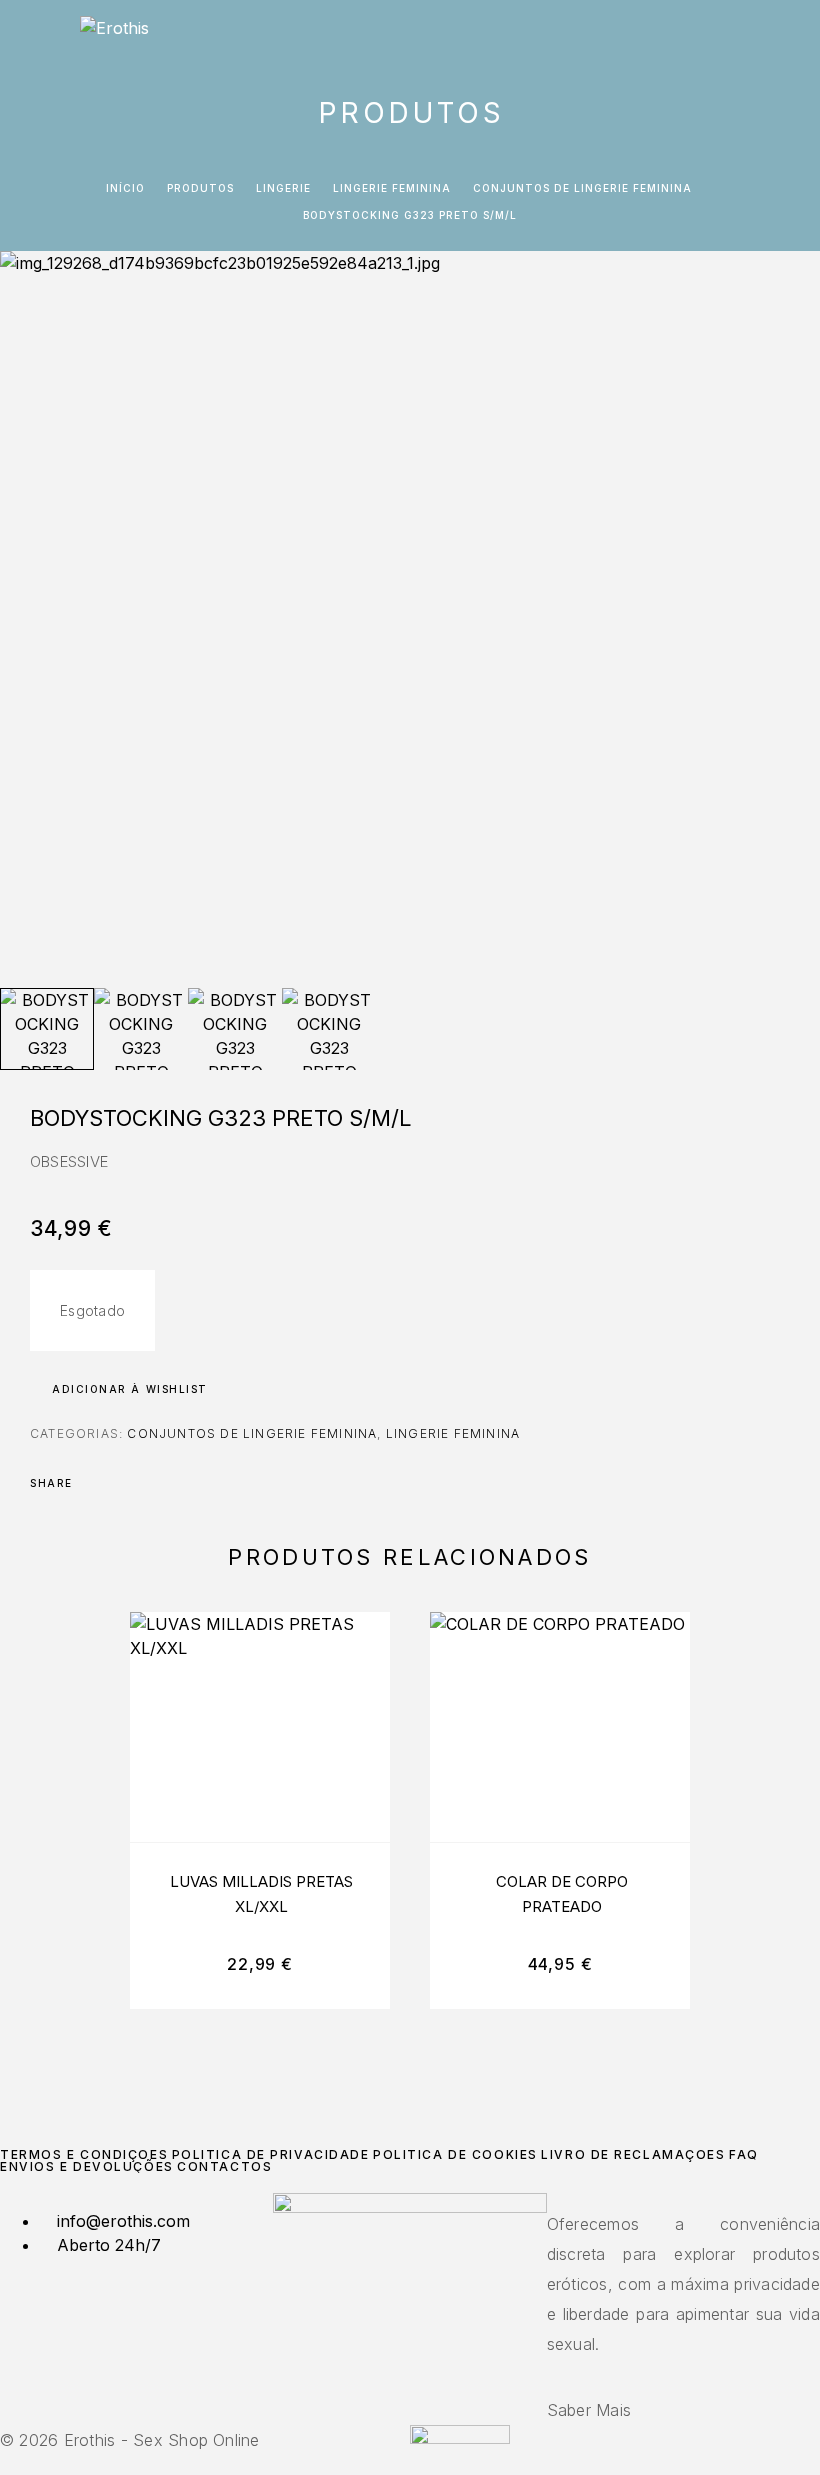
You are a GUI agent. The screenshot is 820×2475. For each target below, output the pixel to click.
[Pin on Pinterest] (146, 1483)
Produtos (200, 188)
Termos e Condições (84, 2154)
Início (125, 188)
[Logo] (114, 35)
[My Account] (759, 37)
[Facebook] (398, 2376)
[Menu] (40, 35)
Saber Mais (589, 2410)
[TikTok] (422, 2376)
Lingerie (283, 188)
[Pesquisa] (727, 37)
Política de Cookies (455, 2154)
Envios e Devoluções (87, 2166)
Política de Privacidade (271, 2154)
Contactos (224, 2166)
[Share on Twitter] (120, 1483)
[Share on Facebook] (94, 1483)
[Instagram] (410, 2376)
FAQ (744, 2154)
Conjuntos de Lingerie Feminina (582, 188)
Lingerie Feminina (392, 188)
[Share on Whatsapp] (172, 1483)
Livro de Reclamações (633, 2154)
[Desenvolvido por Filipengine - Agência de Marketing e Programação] (460, 2438)
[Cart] (791, 36)
